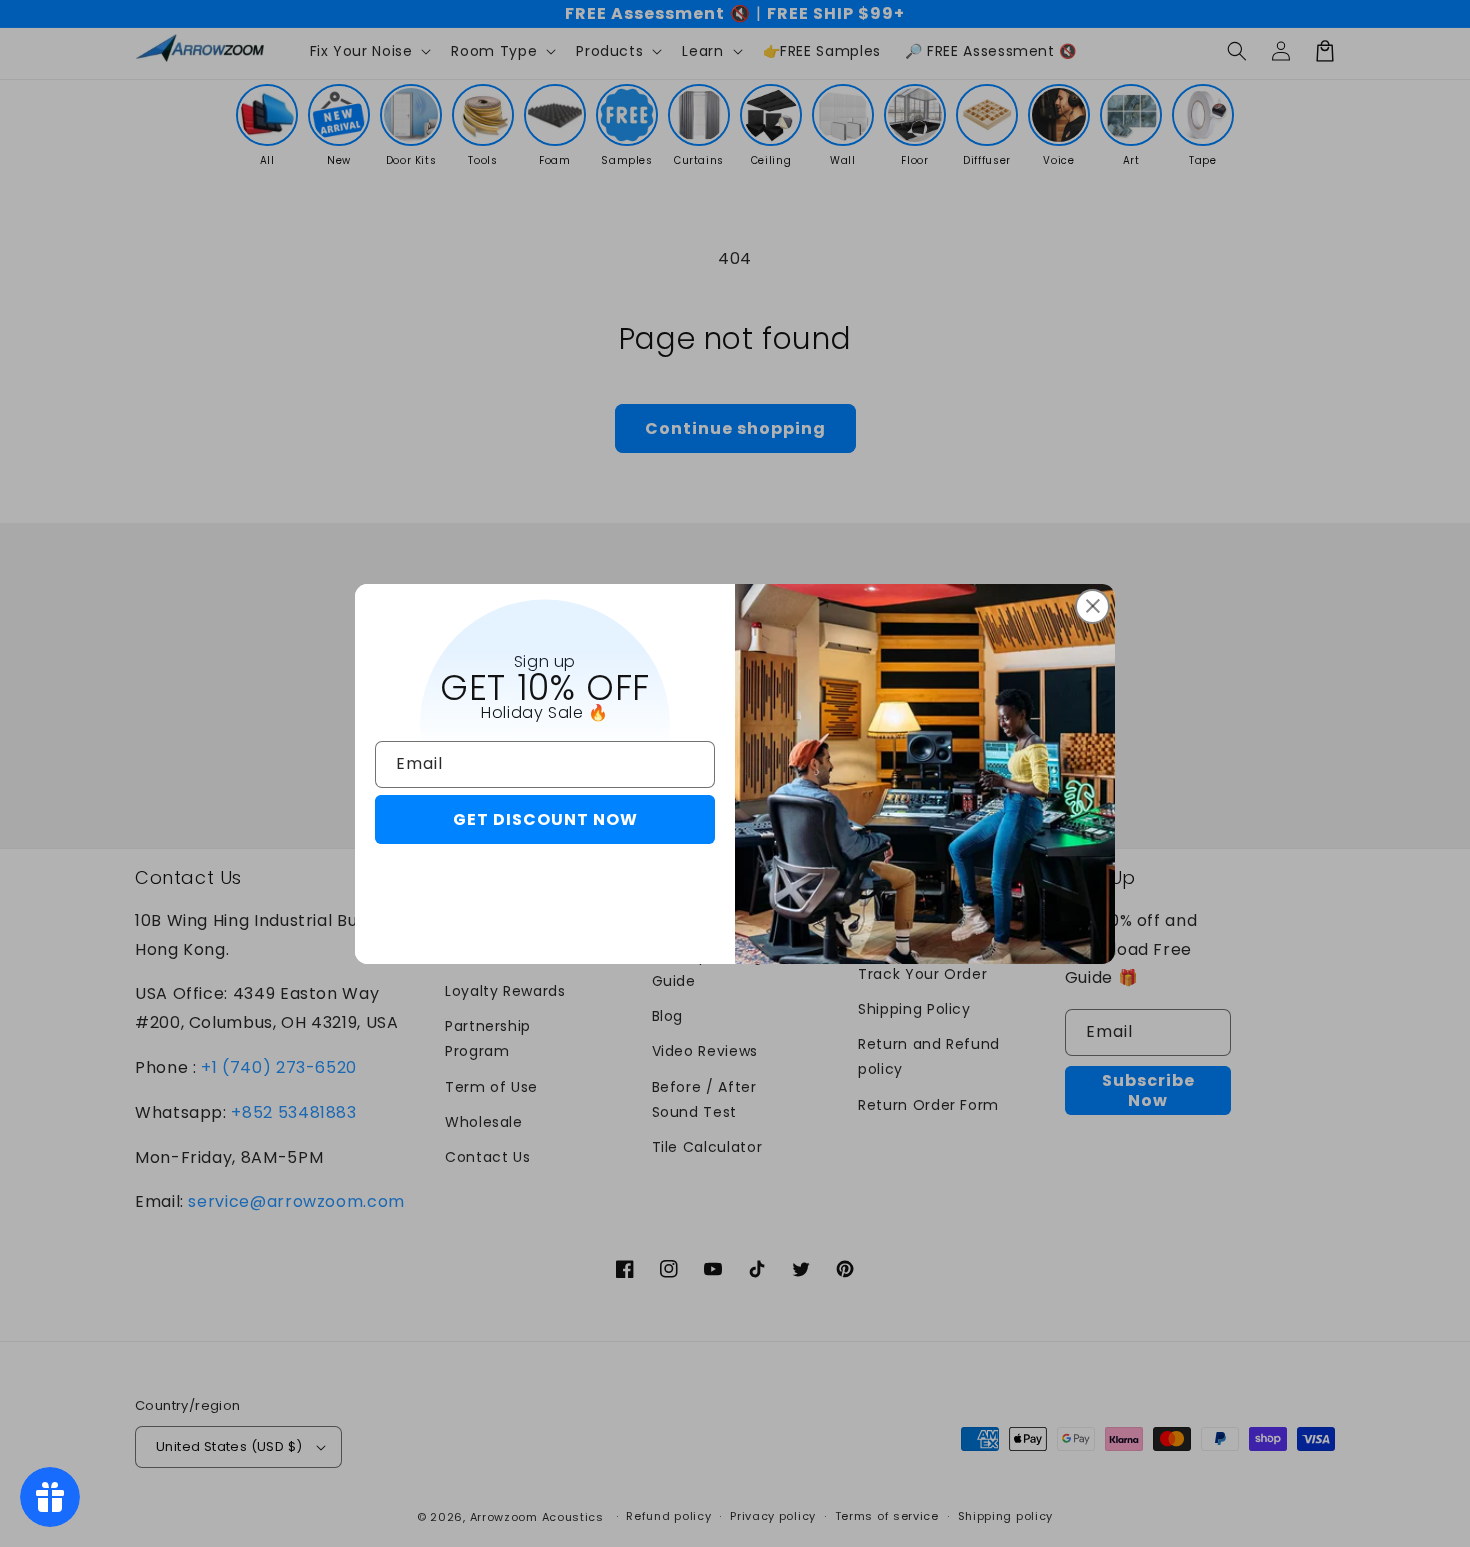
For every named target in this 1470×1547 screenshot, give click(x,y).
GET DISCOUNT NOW (545, 819)
